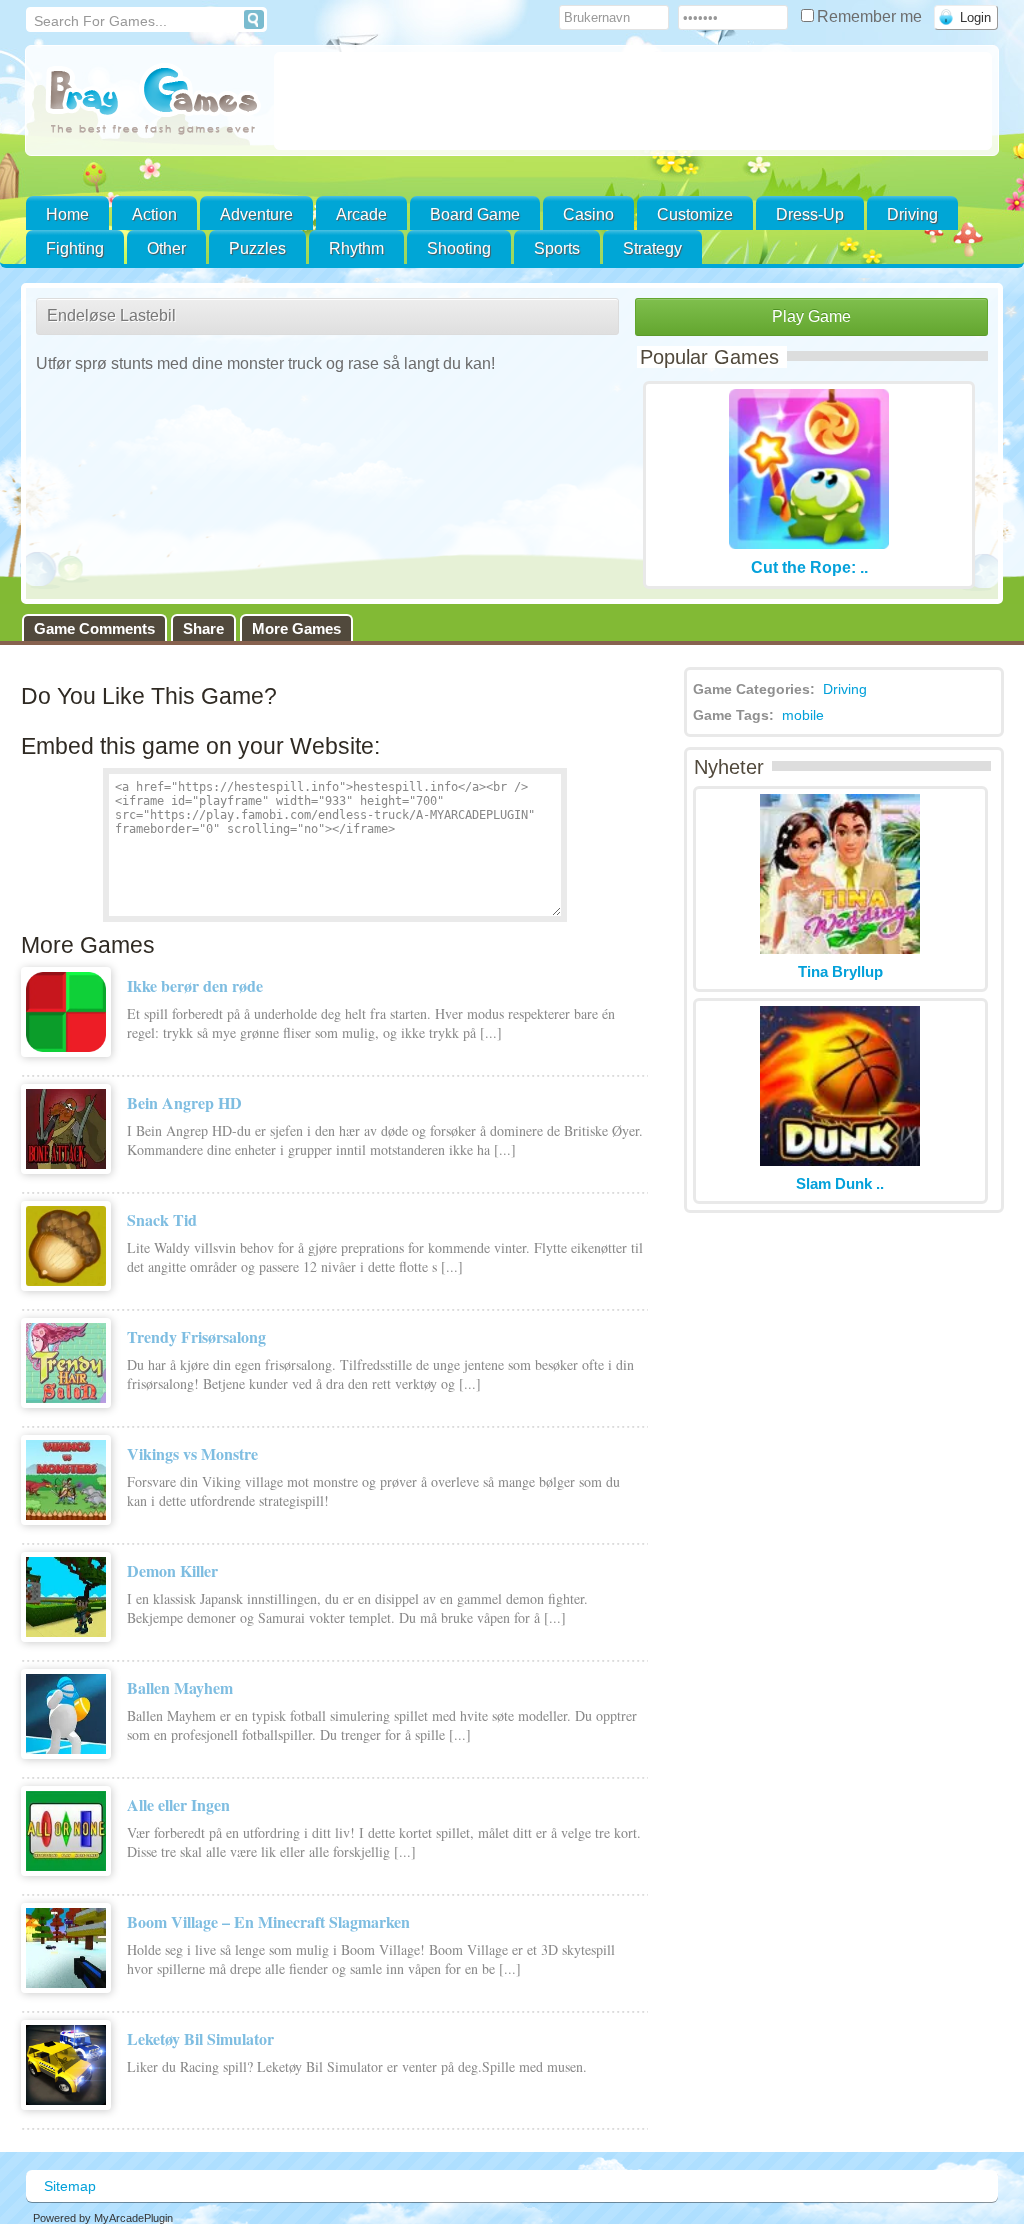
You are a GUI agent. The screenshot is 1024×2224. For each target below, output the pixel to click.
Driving (912, 214)
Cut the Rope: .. (809, 567)
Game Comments (94, 628)
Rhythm (356, 248)
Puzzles (257, 248)
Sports (557, 248)
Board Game (475, 214)
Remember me (871, 16)
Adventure (256, 214)
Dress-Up (810, 214)
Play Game (811, 316)
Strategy (652, 248)
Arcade (361, 214)
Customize (695, 214)
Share (203, 628)
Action (154, 214)
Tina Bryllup (840, 971)
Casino (588, 214)
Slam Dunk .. (840, 1183)
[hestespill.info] (153, 102)
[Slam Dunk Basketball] (840, 1160)
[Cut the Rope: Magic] (809, 543)
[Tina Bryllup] (840, 948)
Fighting (75, 248)
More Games (296, 628)
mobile (803, 715)
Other (166, 248)
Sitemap (70, 2186)
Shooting (459, 248)
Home (67, 214)
